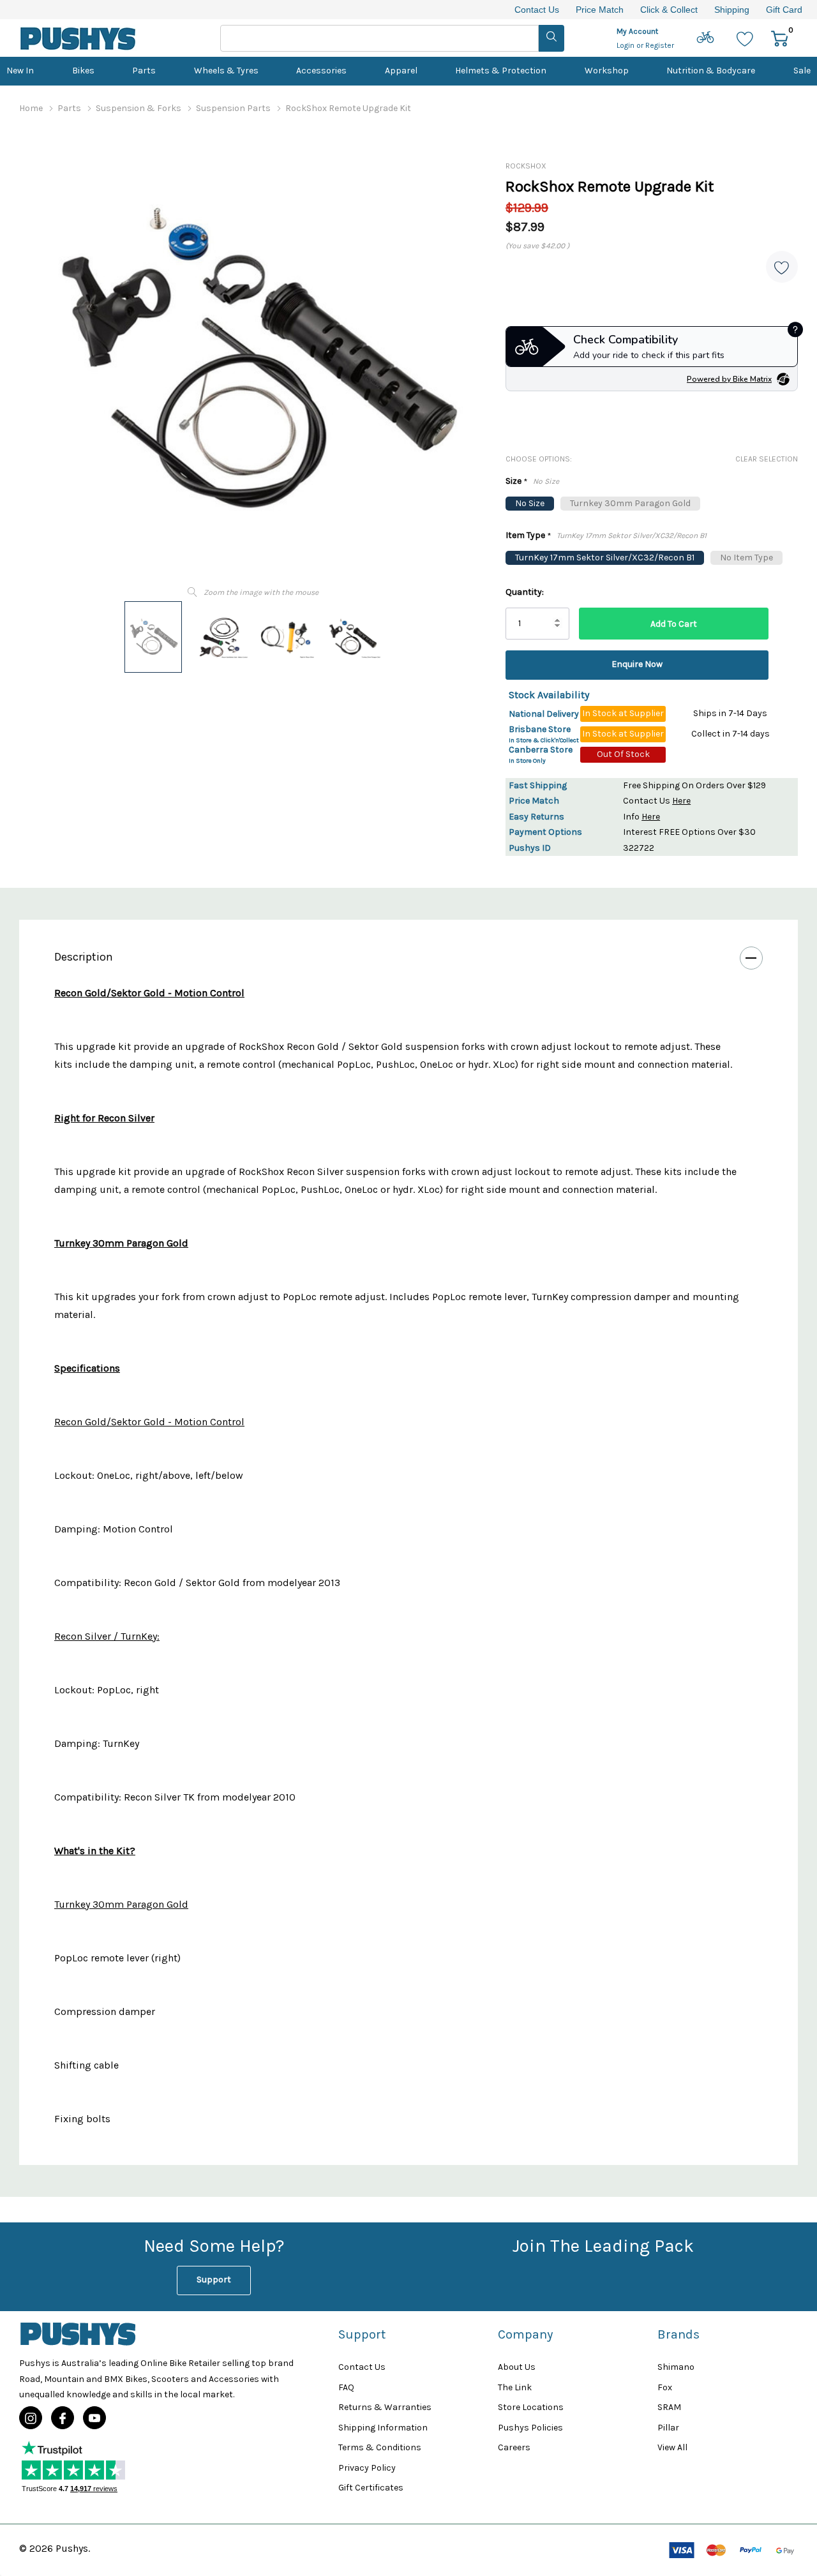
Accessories (321, 71)
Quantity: (525, 592)
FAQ (346, 2387)
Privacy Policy (367, 2468)
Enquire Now (637, 664)
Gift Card (784, 10)
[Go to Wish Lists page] (745, 38)
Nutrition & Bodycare (711, 71)
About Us (517, 2367)
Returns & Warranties (385, 2407)
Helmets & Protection (501, 71)
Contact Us (537, 10)
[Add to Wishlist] (782, 267)
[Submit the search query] (551, 38)
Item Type (606, 536)
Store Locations (531, 2407)
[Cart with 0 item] (780, 38)
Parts (144, 71)
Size (532, 482)
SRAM (669, 2407)
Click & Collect (669, 10)
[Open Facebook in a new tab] (63, 2418)
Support (214, 2280)
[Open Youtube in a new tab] (94, 2418)
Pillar (668, 2428)
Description (84, 957)
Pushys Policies (530, 2428)
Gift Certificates (371, 2488)
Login (626, 45)
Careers (514, 2447)
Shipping (732, 10)
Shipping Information (383, 2428)
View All (672, 2447)
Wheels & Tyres (226, 71)
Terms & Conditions (380, 2447)
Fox (665, 2387)
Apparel (401, 71)
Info (641, 817)
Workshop (607, 71)
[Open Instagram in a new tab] (31, 2418)
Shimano (676, 2367)
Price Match (600, 10)
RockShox (526, 166)
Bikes (83, 71)
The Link (515, 2387)
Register (660, 45)
